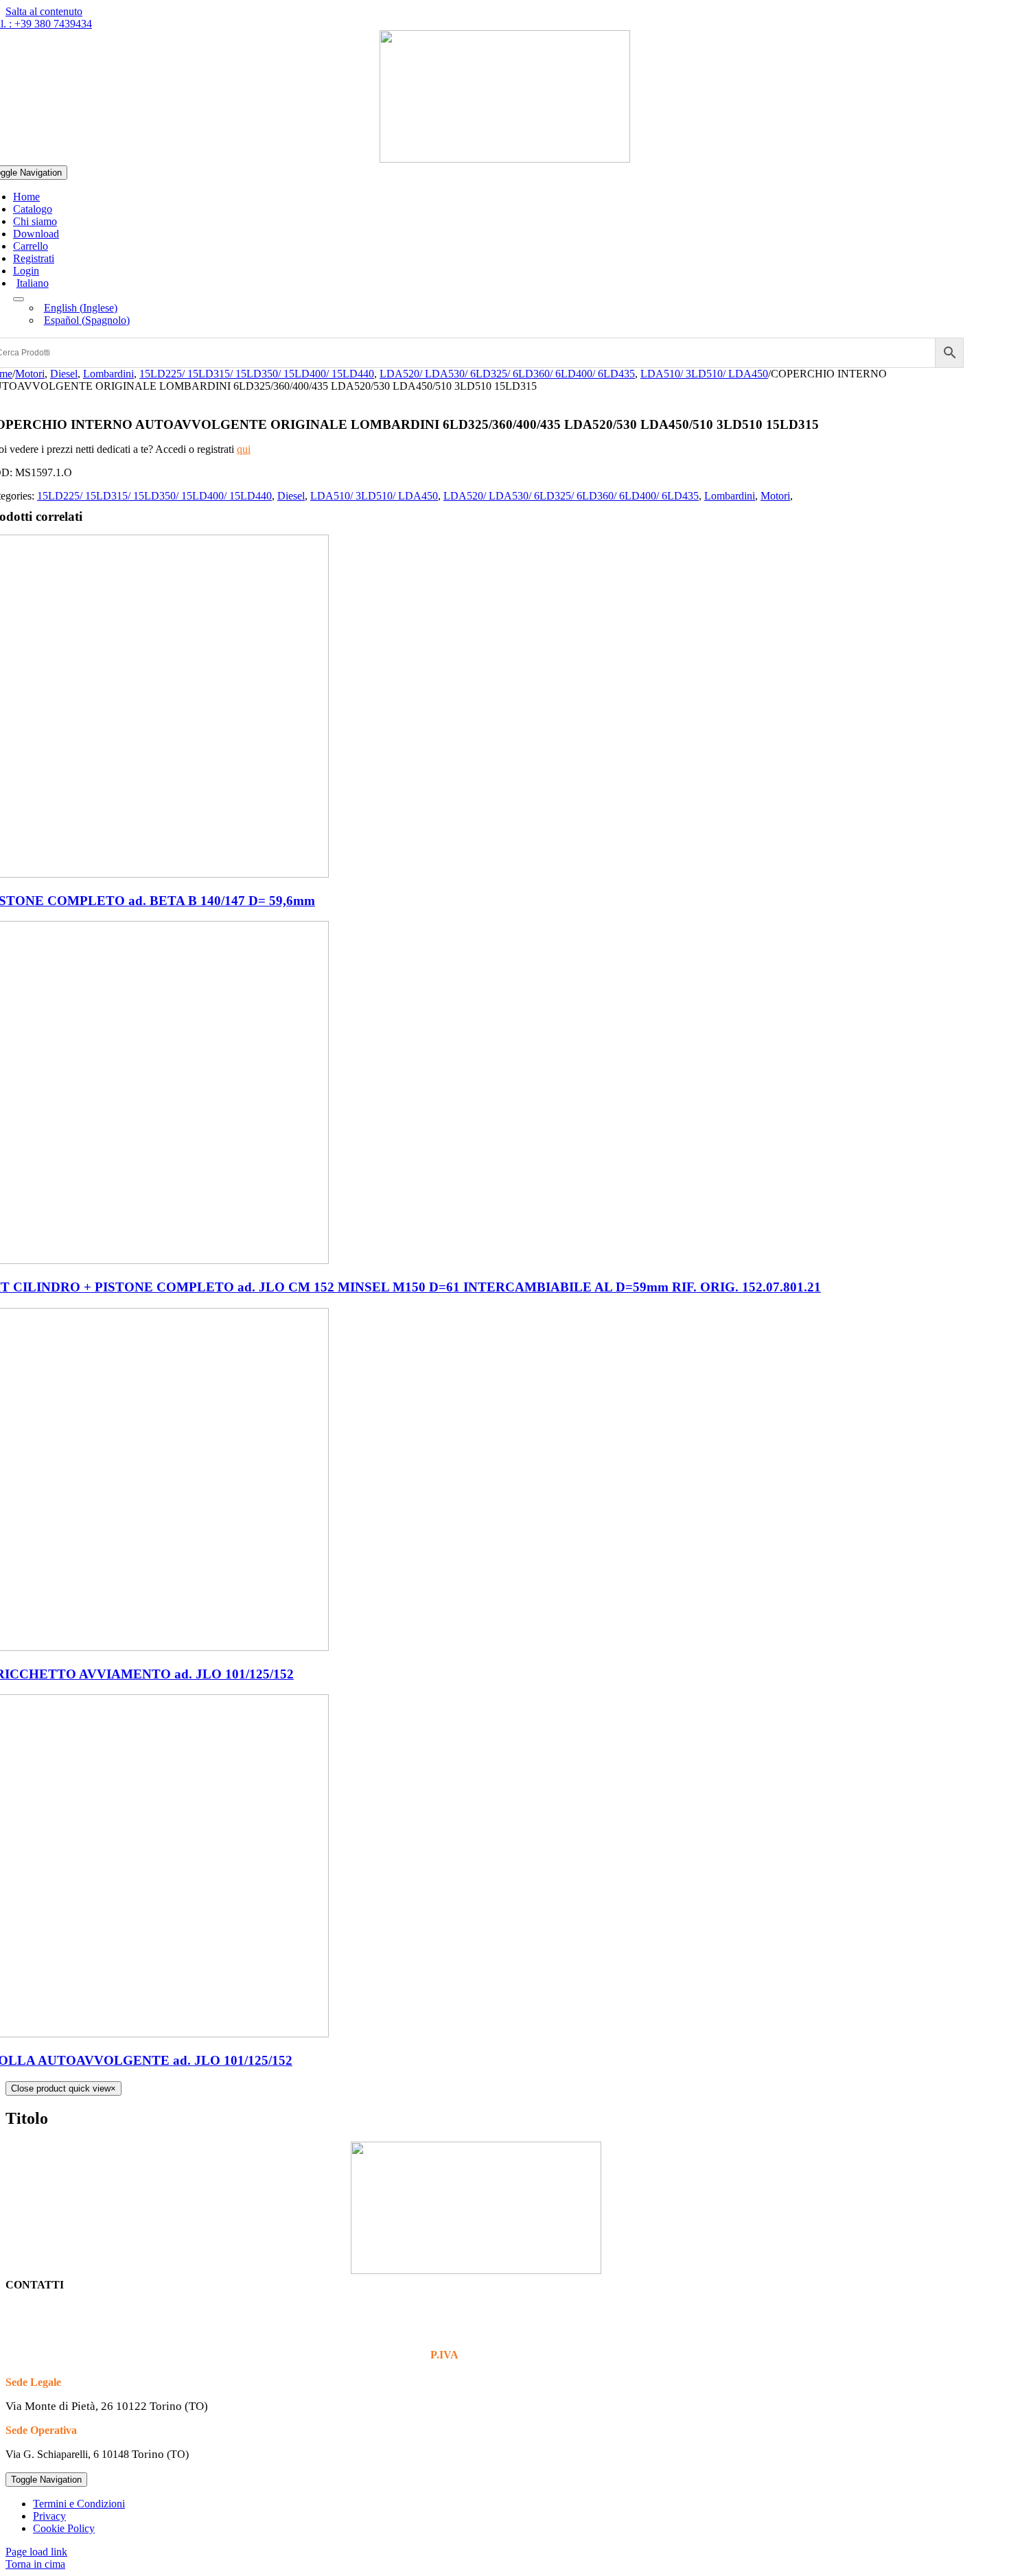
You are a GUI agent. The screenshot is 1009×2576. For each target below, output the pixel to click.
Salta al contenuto (44, 11)
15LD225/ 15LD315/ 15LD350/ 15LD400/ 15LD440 (154, 496)
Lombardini (730, 496)
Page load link (36, 2552)
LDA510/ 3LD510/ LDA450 (374, 496)
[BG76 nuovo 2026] (505, 159)
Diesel (291, 496)
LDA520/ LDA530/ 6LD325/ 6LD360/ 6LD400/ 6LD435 (571, 496)
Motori (775, 496)
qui (244, 449)
